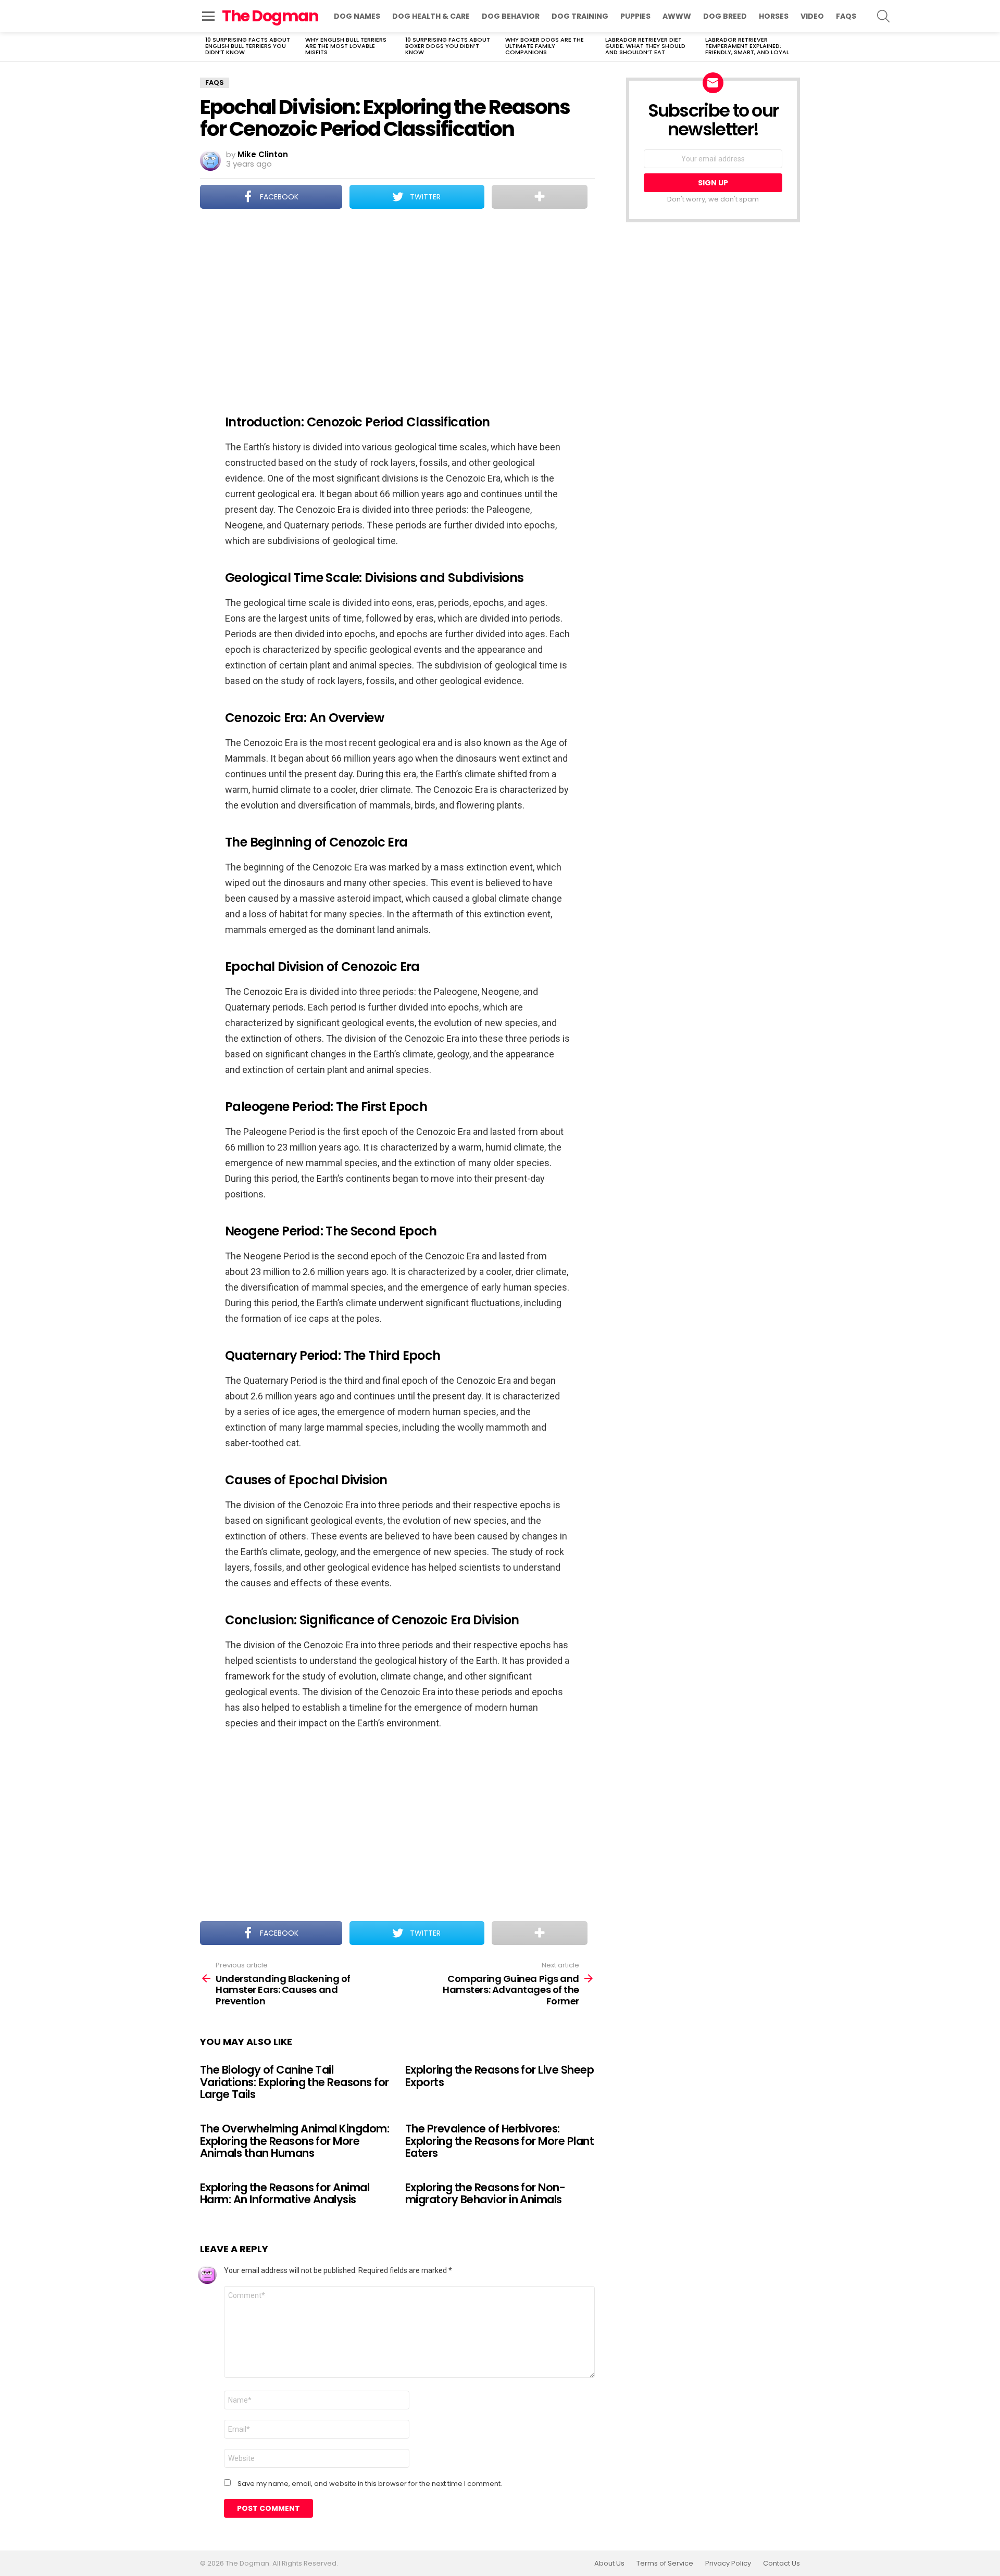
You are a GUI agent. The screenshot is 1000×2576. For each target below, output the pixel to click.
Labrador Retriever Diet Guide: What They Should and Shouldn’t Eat (645, 46)
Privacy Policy (728, 2564)
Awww (677, 16)
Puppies (635, 16)
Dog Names (357, 16)
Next (795, 47)
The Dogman (270, 16)
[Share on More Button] (540, 197)
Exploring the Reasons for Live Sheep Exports (499, 2076)
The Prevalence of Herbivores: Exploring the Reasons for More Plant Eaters (499, 2141)
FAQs (846, 16)
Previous (205, 47)
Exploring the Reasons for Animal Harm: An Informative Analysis (285, 2194)
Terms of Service (665, 2564)
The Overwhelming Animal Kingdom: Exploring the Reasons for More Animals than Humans (295, 2141)
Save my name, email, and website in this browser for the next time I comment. (370, 2484)
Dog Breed (725, 16)
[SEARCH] (883, 16)
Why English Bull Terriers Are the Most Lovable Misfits (346, 46)
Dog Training (580, 16)
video (812, 16)
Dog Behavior (511, 16)
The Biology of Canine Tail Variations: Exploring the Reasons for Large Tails (295, 2082)
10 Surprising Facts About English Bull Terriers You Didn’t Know (248, 46)
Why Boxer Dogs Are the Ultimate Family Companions (545, 46)
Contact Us (782, 2564)
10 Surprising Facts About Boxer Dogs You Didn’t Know (448, 46)
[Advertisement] (397, 305)
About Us (609, 2564)
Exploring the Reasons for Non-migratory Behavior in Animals (485, 2194)
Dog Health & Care (431, 16)
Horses (774, 16)
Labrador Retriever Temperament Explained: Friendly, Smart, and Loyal (747, 46)
